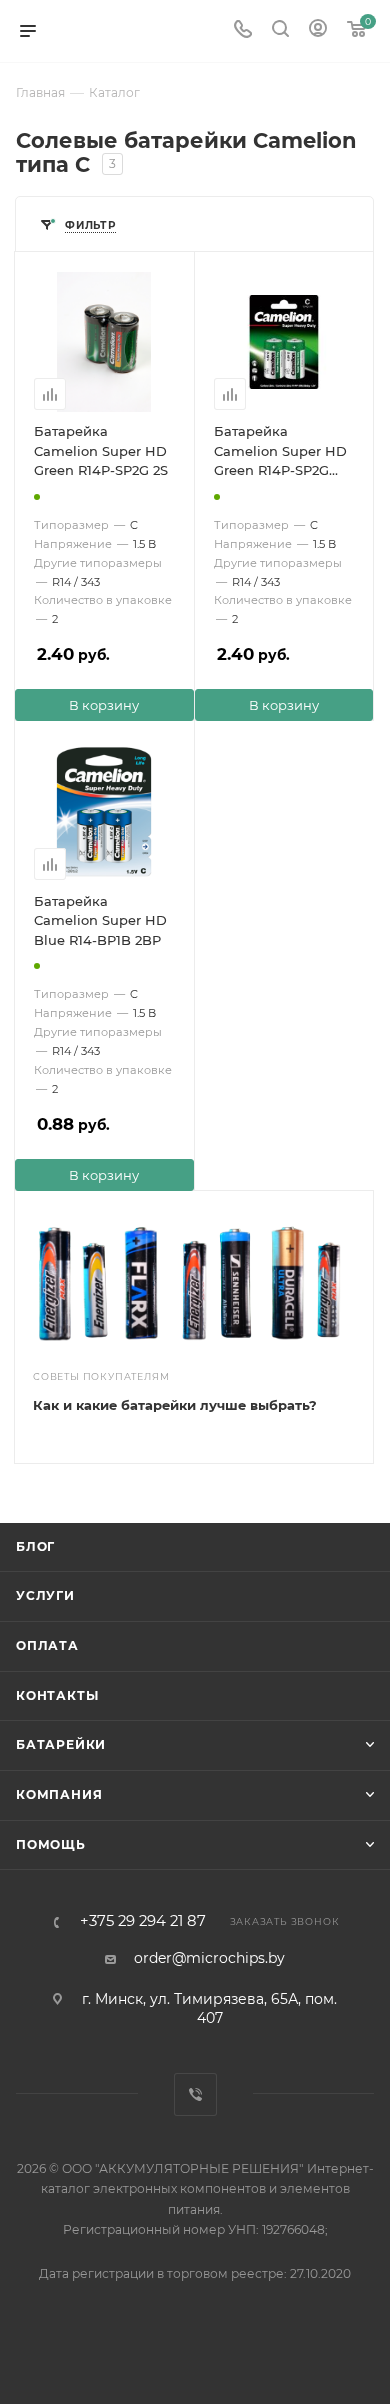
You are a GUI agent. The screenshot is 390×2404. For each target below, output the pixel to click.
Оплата (47, 1645)
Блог (35, 1546)
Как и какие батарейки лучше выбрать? (175, 1405)
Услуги (45, 1595)
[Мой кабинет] (318, 31)
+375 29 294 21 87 (143, 1921)
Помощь (51, 1844)
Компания (59, 1794)
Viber (195, 2094)
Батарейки (61, 1744)
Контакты (57, 1695)
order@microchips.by (209, 1958)
